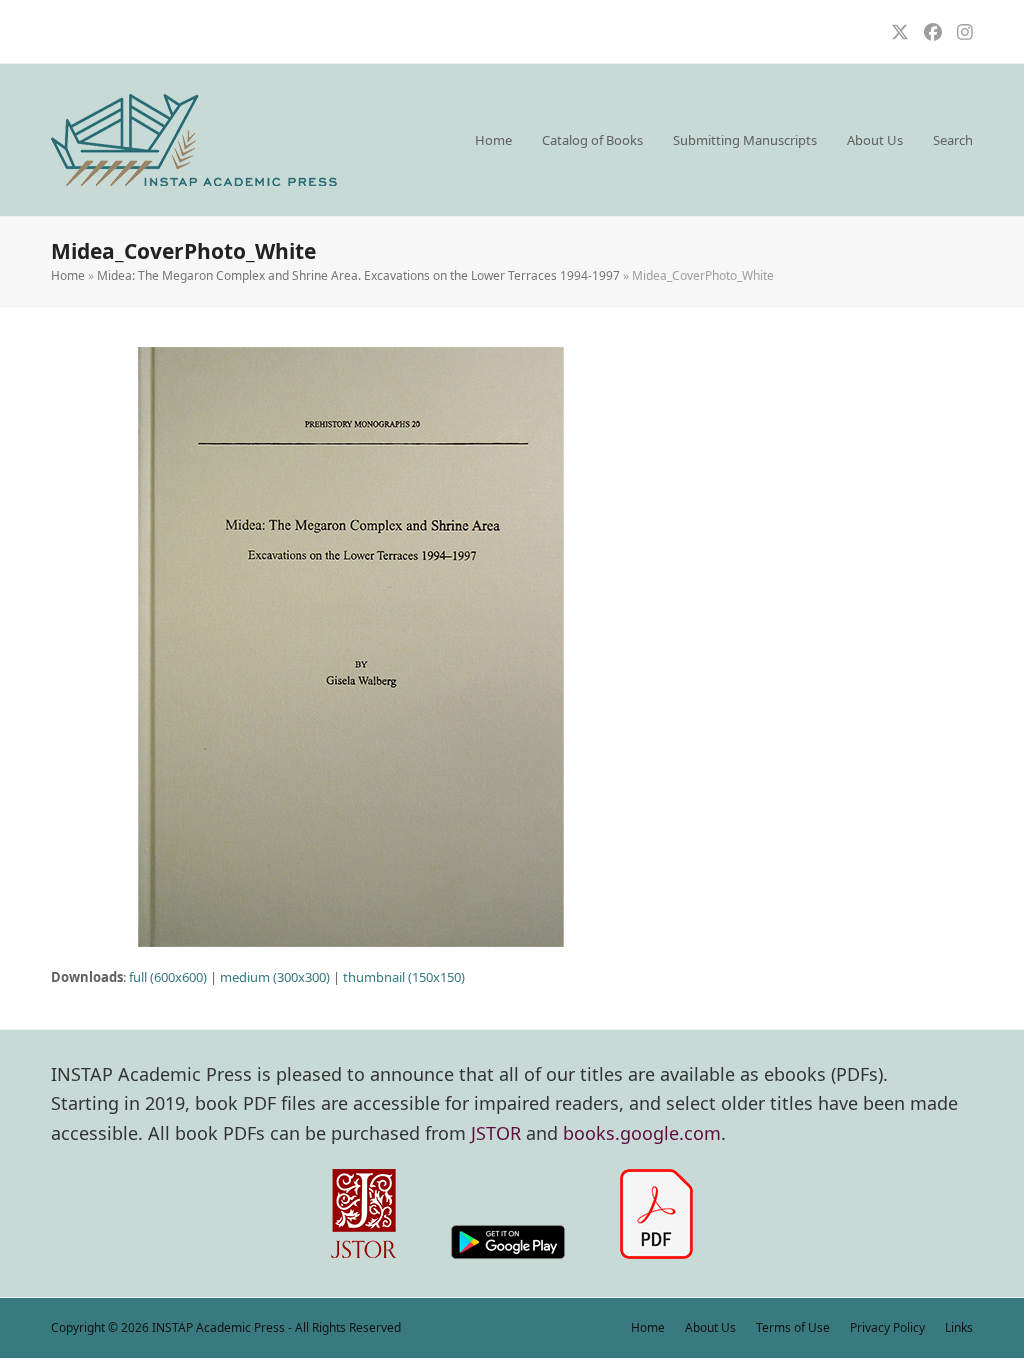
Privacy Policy (887, 1327)
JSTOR (496, 1133)
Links (959, 1327)
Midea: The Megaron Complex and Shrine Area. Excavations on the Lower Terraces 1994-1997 (358, 275)
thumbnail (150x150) (404, 977)
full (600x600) (168, 977)
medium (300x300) (275, 977)
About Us (710, 1327)
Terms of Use (793, 1327)
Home (68, 275)
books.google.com (642, 1133)
